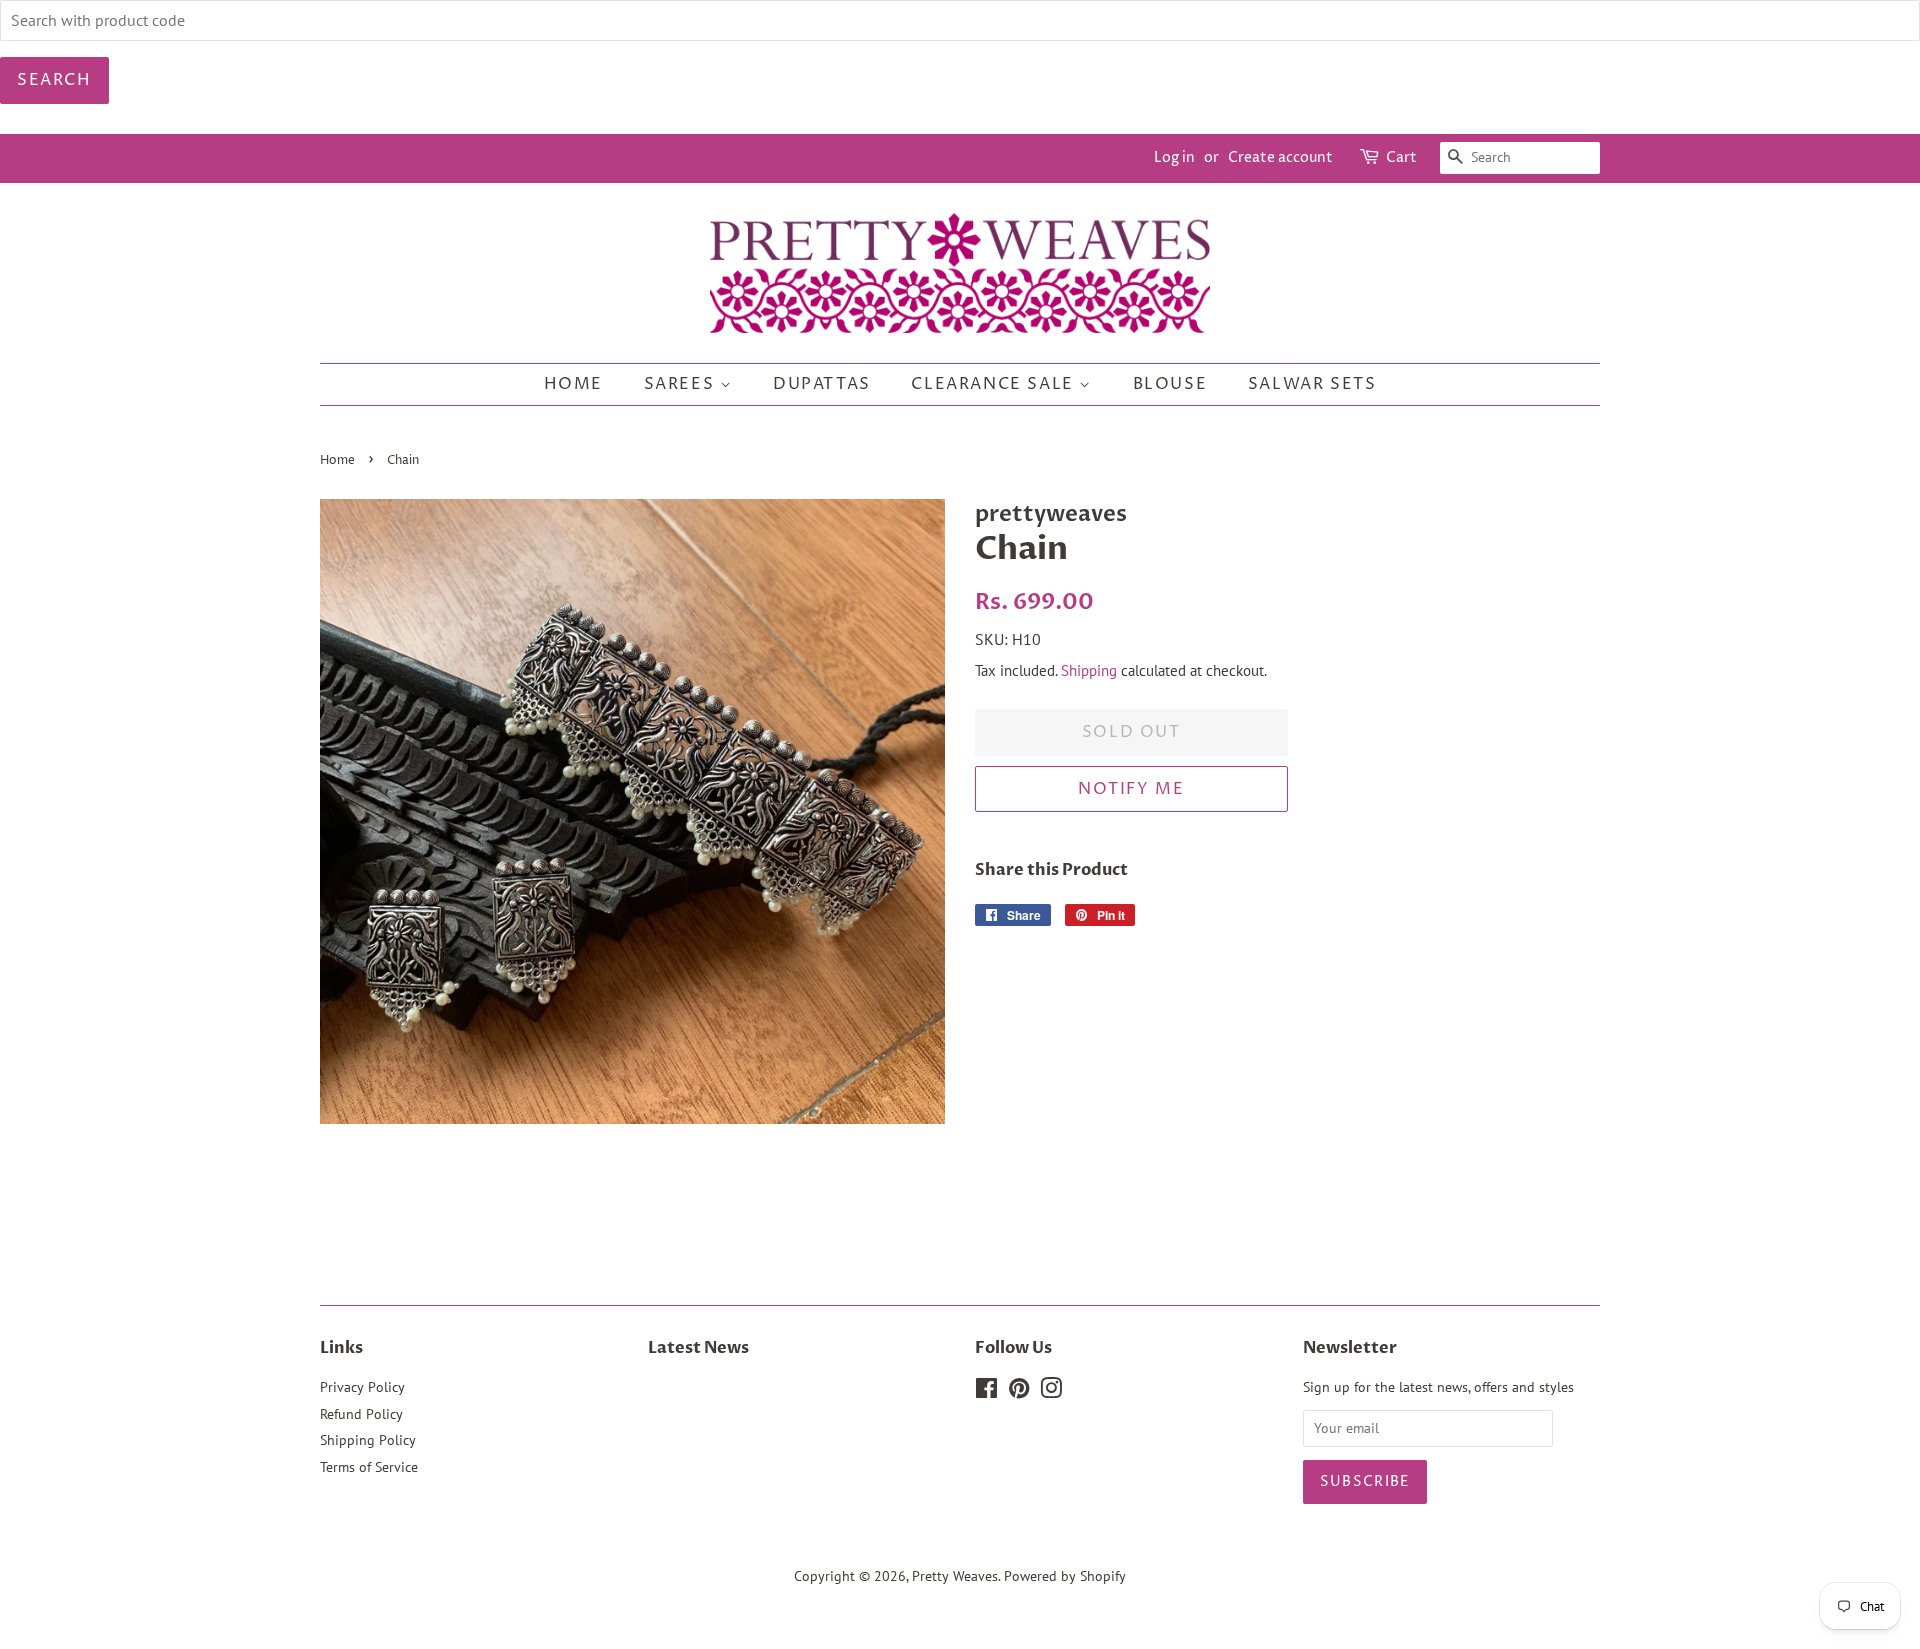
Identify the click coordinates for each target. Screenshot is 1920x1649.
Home (573, 384)
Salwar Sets (1312, 384)
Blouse (1170, 384)
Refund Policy (361, 1414)
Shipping (1089, 670)
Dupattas (822, 384)
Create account (1280, 157)
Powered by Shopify (1065, 1576)
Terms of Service (369, 1467)
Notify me (1131, 789)
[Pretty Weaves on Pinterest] (1019, 1392)
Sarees (682, 384)
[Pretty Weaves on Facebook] (986, 1392)
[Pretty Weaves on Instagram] (1051, 1392)
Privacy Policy (362, 1387)
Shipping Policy (368, 1440)
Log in (1174, 157)
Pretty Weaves (955, 1576)
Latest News (698, 1348)
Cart (1401, 157)
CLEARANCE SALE (995, 384)
